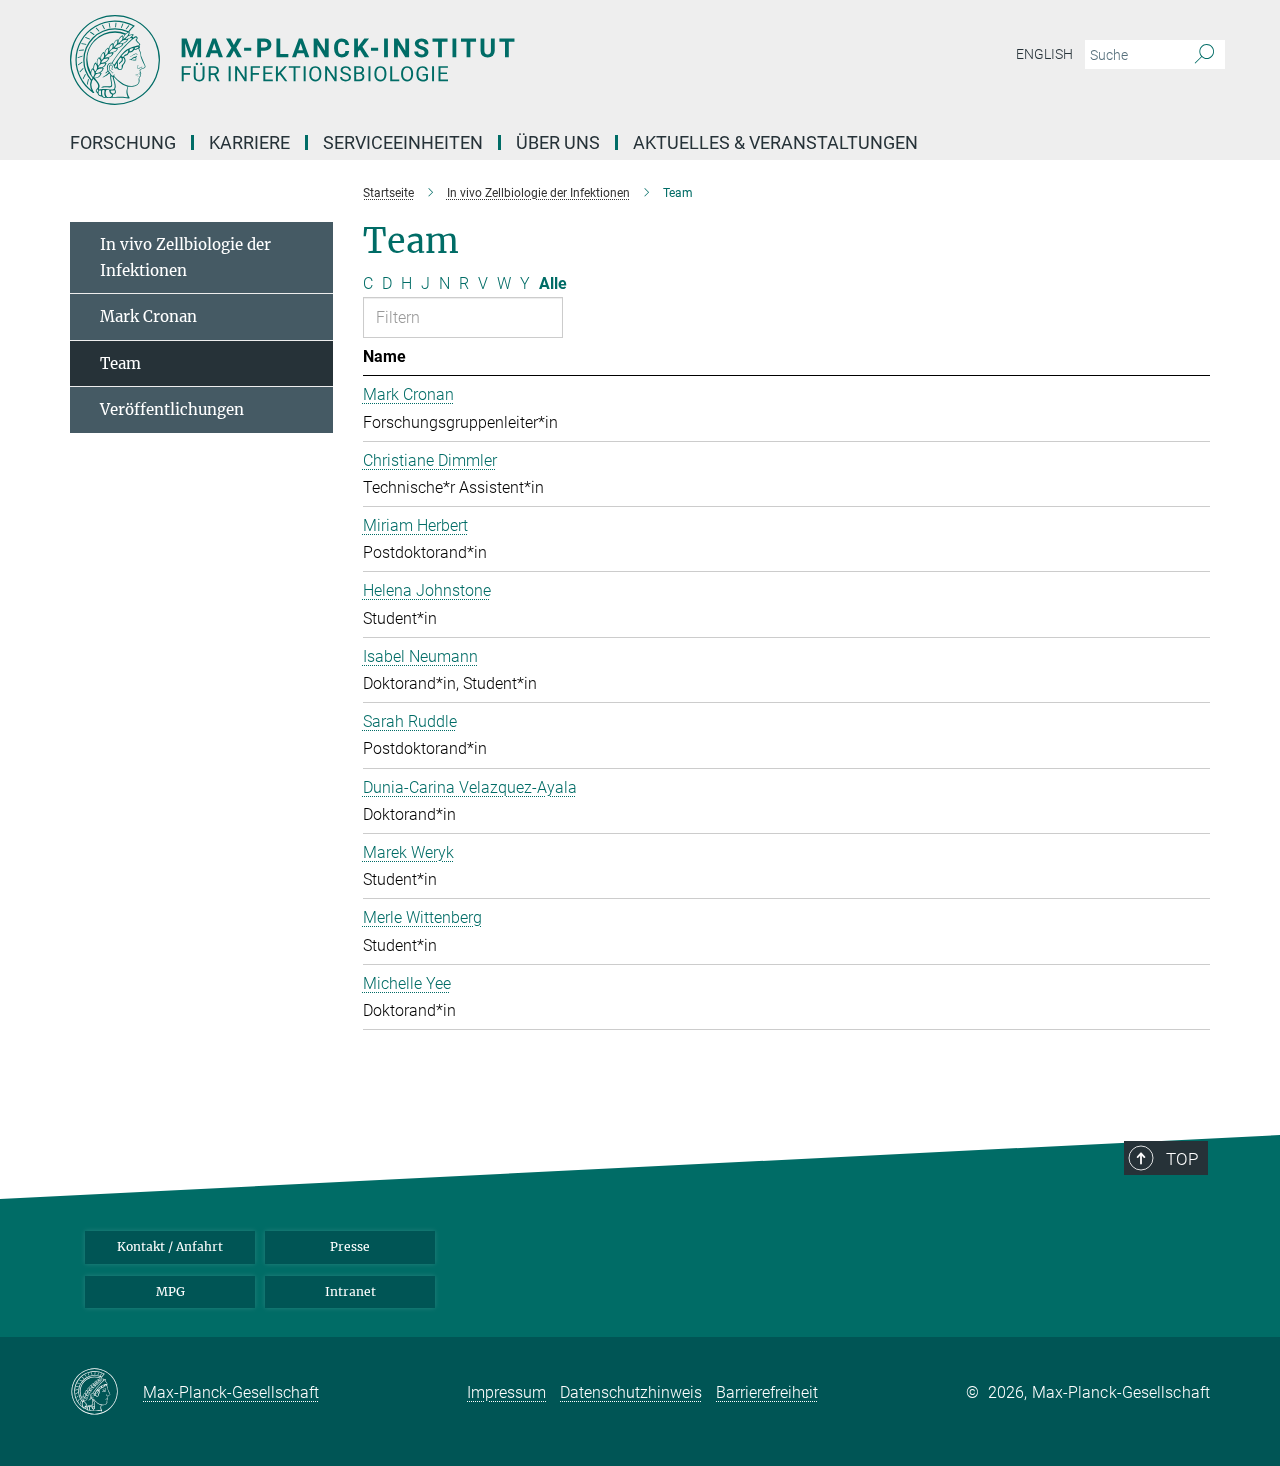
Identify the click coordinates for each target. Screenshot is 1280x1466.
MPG (170, 1291)
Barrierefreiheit (767, 1392)
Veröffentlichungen (172, 409)
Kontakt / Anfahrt (170, 1246)
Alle (553, 283)
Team (120, 363)
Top (1182, 1159)
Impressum (506, 1392)
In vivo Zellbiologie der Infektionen (185, 257)
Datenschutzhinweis (631, 1392)
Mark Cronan (148, 316)
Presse (350, 1246)
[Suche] (1204, 55)
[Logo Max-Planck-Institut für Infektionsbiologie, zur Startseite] (445, 60)
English (1044, 54)
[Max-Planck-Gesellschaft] (106, 1393)
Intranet (350, 1291)
